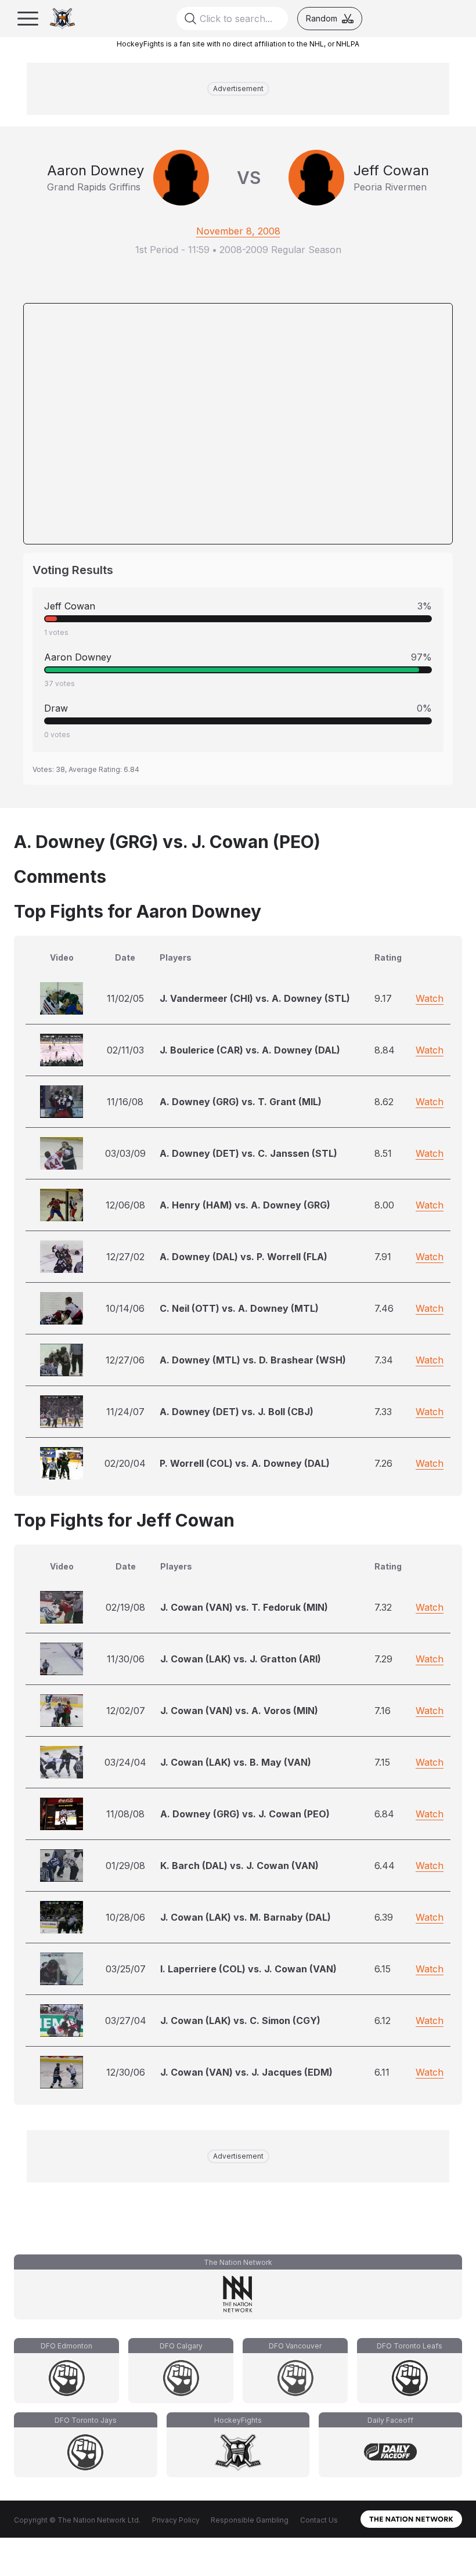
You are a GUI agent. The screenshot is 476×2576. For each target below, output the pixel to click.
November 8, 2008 (238, 231)
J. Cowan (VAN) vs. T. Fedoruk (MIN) (244, 1607)
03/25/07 (126, 1969)
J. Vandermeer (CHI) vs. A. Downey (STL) (255, 998)
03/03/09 (125, 1153)
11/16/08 (125, 1102)
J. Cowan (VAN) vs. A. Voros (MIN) (239, 1711)
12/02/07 (126, 1711)
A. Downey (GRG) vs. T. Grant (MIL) (241, 1102)
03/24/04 (125, 1762)
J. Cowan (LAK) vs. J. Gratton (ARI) (241, 1659)
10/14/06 (125, 1308)
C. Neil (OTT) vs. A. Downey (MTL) (239, 1308)
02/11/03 (125, 1050)
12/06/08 (125, 1205)
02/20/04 (125, 1463)
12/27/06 (125, 1360)
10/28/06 (125, 1917)
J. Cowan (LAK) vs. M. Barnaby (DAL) (246, 1917)
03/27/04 (126, 2021)
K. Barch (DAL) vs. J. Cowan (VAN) (239, 1866)
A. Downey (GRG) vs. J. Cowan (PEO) (245, 1814)
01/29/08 (125, 1866)
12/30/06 (126, 2072)
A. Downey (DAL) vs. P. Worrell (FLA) (244, 1257)
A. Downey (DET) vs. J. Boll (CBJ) (237, 1412)
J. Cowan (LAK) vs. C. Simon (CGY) (240, 2021)
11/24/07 (125, 1412)
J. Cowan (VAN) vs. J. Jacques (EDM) (246, 2072)
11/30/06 (126, 1659)
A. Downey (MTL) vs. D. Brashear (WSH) (253, 1360)
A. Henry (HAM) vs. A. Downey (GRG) (245, 1205)
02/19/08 (125, 1607)
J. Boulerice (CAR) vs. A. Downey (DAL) (250, 1050)
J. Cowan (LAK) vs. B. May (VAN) (236, 1762)
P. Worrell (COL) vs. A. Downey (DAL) (245, 1463)
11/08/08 (125, 1814)
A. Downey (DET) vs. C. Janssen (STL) (248, 1153)
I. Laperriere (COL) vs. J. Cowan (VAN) (248, 1969)
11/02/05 (125, 998)
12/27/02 (125, 1257)
